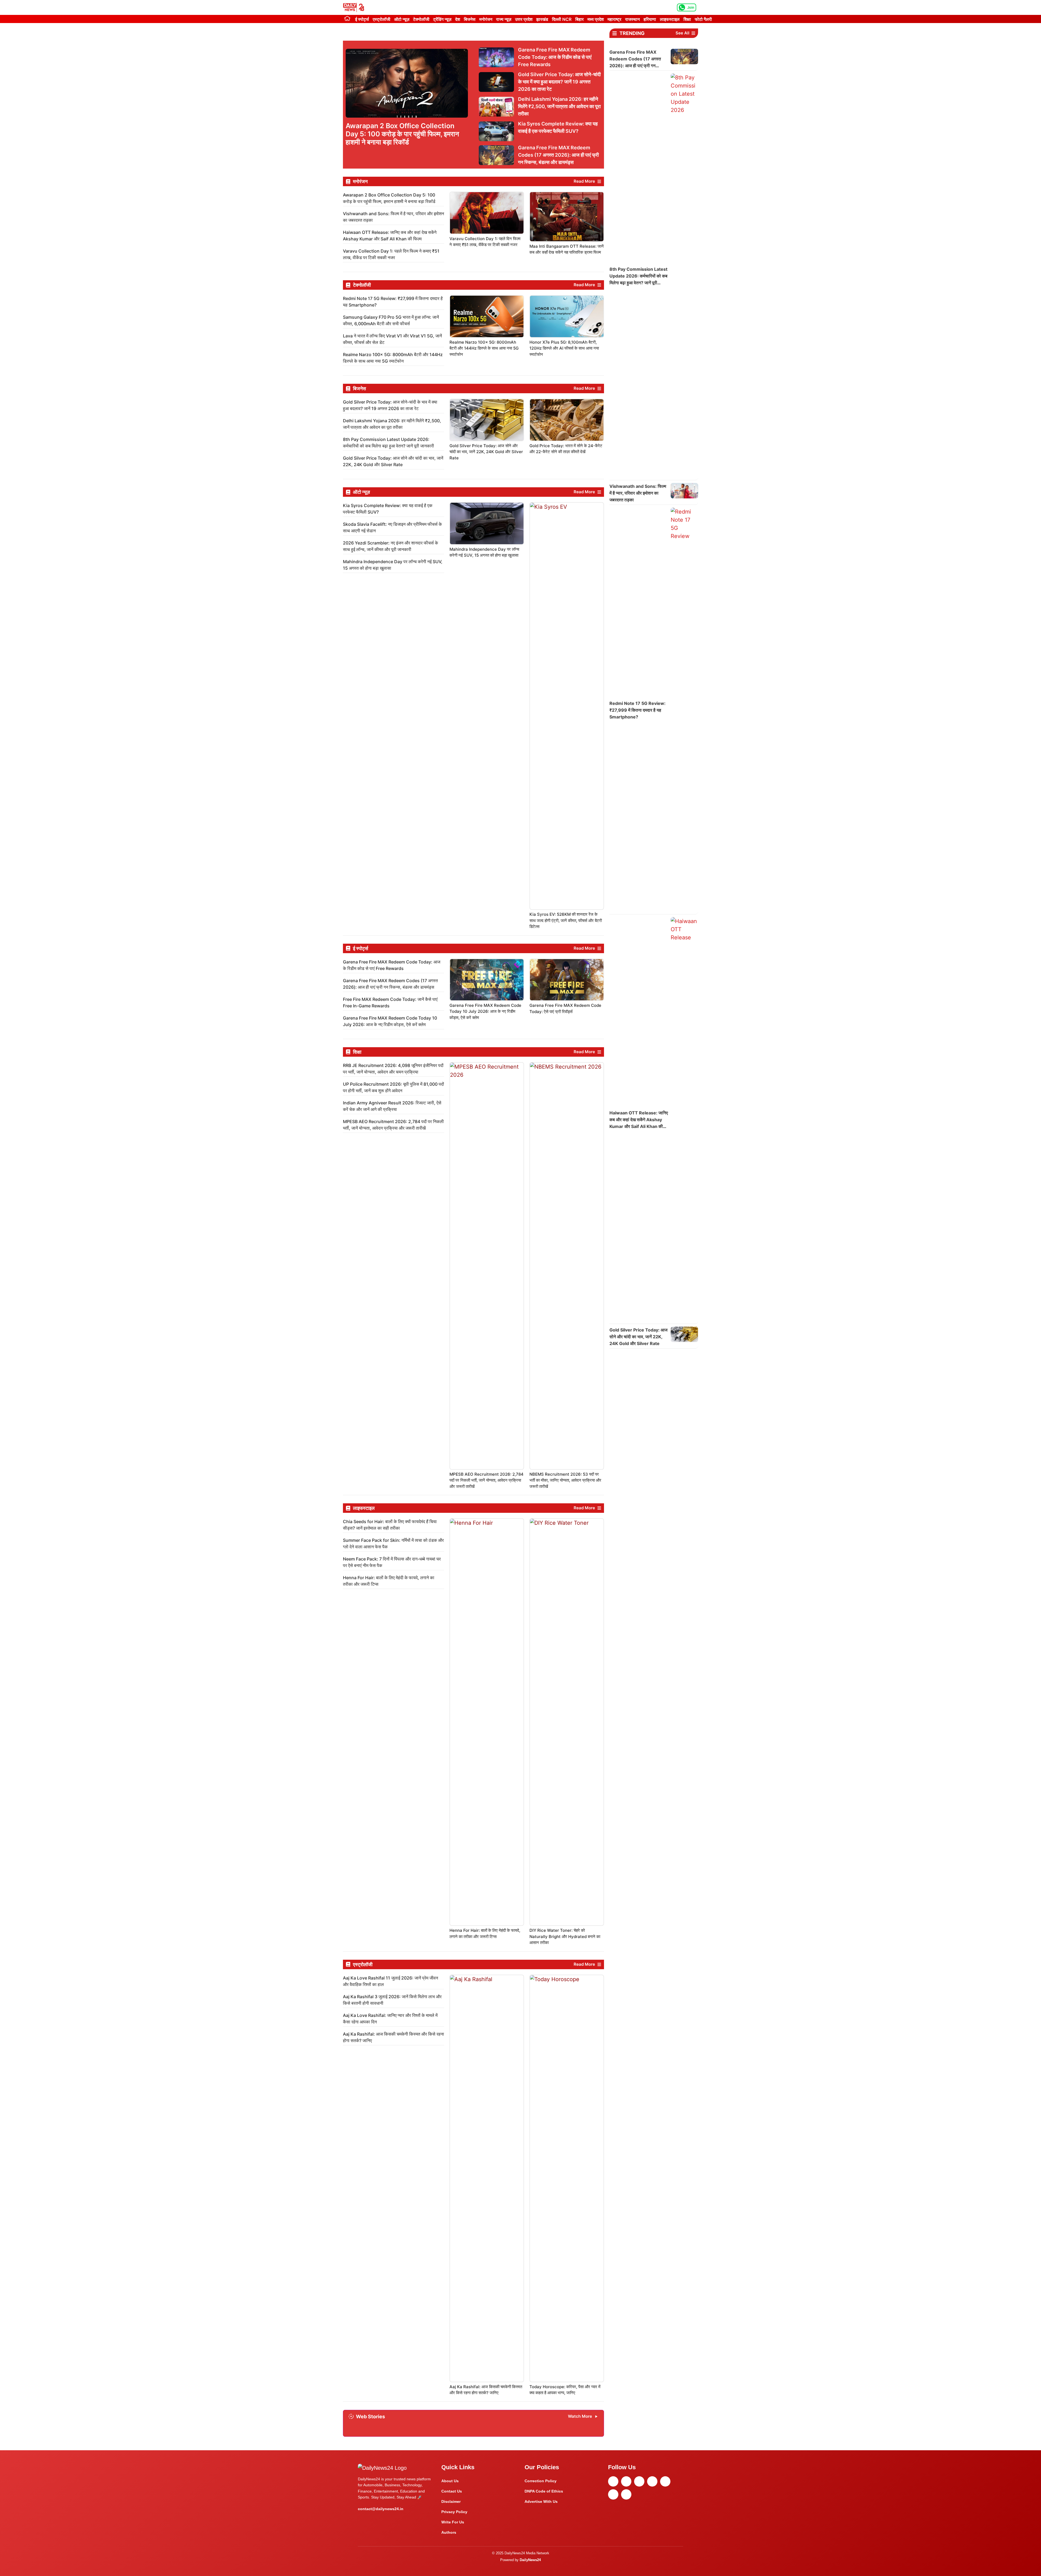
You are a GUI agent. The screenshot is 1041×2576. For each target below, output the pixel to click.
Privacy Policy (454, 2512)
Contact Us (452, 2491)
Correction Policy (541, 2481)
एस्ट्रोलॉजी (382, 19)
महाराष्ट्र (614, 19)
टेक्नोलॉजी (421, 19)
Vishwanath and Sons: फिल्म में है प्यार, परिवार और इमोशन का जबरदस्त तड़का (638, 493)
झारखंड (542, 19)
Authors (449, 2532)
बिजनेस (470, 19)
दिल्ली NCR (562, 19)
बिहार (579, 19)
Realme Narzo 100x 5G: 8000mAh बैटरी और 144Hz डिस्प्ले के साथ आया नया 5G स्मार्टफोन (484, 348)
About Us (450, 2481)
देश (458, 19)
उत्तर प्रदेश (524, 19)
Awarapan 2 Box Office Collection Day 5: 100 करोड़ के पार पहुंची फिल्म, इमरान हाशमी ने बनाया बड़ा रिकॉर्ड (402, 134)
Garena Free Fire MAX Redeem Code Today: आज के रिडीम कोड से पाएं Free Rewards (555, 57)
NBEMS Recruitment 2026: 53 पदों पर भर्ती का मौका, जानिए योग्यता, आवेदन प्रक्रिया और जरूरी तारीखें (565, 1480)
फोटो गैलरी (703, 19)
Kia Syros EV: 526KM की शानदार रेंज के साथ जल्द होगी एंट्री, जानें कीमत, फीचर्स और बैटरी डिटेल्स (566, 920)
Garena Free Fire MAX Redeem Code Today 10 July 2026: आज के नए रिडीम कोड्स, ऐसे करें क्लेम (485, 1011)
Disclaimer (451, 2501)
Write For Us (453, 2522)
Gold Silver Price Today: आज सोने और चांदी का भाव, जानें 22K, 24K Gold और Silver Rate (486, 452)
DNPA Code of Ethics (544, 2491)
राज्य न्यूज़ (504, 19)
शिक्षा (687, 19)
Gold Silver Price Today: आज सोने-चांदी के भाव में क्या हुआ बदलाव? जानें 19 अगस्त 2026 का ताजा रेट (559, 82)
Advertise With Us (541, 2501)
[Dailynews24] (355, 7)
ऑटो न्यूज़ (402, 19)
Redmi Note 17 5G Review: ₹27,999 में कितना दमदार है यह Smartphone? (637, 710)
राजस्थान (632, 19)
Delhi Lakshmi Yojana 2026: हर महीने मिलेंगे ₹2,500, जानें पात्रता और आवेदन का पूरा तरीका (559, 106)
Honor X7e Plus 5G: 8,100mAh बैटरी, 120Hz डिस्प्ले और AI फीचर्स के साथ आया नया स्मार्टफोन (564, 348)
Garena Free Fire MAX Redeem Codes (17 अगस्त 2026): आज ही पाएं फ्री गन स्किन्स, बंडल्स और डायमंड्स (558, 155)
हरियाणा (650, 19)
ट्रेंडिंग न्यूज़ (442, 19)
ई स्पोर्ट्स (362, 19)
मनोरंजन (486, 19)
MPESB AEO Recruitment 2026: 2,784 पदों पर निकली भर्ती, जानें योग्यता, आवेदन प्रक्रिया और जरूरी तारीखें (486, 1480)
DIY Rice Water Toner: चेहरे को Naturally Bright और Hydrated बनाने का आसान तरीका (565, 1936)
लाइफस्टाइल (670, 19)
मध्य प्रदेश (596, 19)
